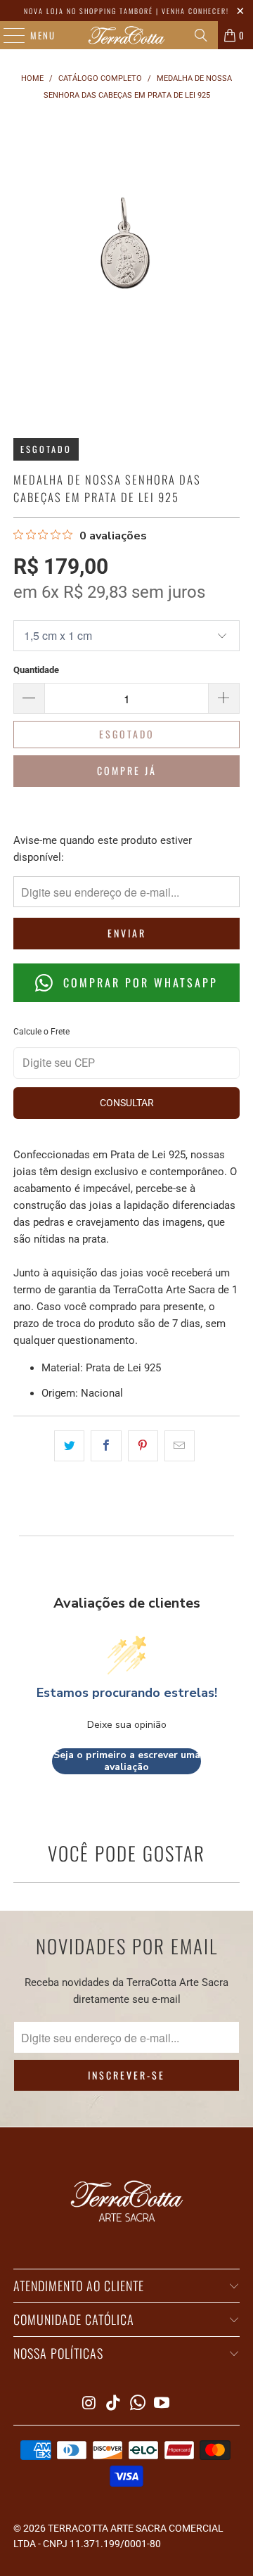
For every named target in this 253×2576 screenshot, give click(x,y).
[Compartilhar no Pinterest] (143, 1446)
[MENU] (7, 35)
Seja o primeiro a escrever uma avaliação (127, 1761)
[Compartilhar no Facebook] (106, 1446)
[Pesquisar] (201, 35)
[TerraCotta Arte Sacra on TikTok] (114, 2404)
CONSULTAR (127, 1103)
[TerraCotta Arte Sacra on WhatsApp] (138, 2404)
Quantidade (36, 670)
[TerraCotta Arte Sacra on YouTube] (162, 2404)
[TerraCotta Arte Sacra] (126, 35)
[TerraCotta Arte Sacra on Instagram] (89, 2404)
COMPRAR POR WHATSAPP (138, 982)
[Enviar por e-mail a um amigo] (180, 1446)
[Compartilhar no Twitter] (69, 1446)
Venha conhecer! (195, 11)
